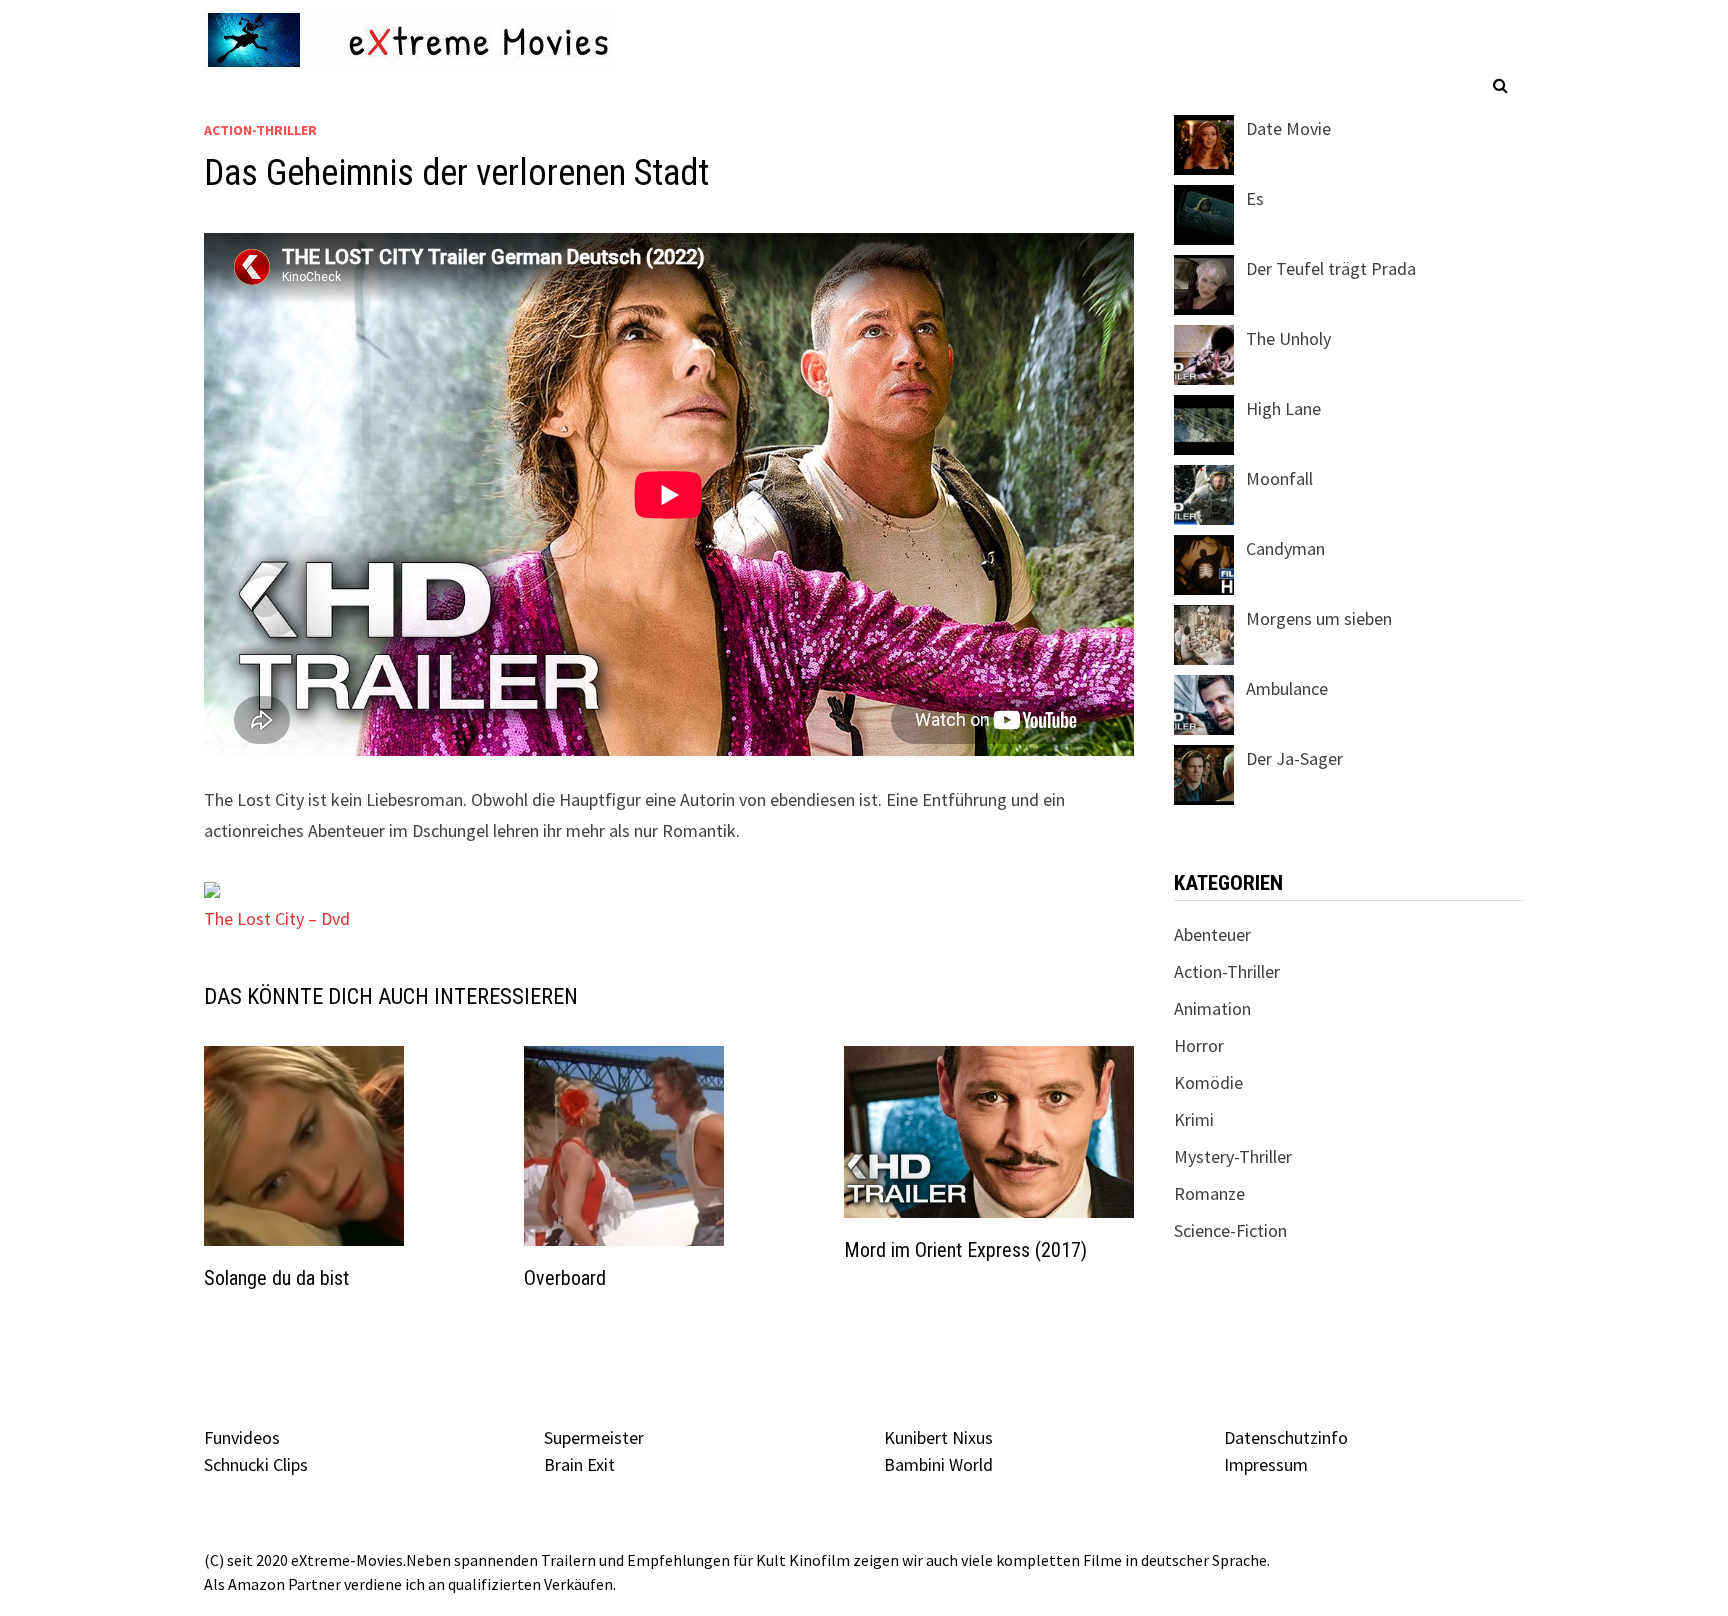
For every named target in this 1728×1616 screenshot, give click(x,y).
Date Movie (1288, 128)
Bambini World (938, 1464)
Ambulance (1287, 688)
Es (1255, 198)
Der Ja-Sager (1294, 758)
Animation (1212, 1008)
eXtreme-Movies (347, 1560)
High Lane (1283, 408)
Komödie (1208, 1082)
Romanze (1209, 1193)
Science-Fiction (1230, 1230)
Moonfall (1279, 478)
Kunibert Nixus (938, 1437)
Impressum (1266, 1464)
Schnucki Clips (256, 1464)
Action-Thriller (260, 130)
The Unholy (1288, 338)
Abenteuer (1212, 934)
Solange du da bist (276, 1278)
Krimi (1194, 1119)
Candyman (1285, 548)
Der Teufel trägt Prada (1331, 268)
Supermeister (594, 1437)
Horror (1199, 1045)
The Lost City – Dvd (277, 918)
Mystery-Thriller (1233, 1156)
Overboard (565, 1278)
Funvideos (242, 1437)
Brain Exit (579, 1464)
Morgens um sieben (1319, 618)
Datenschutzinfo (1286, 1437)
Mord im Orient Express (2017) (965, 1250)
